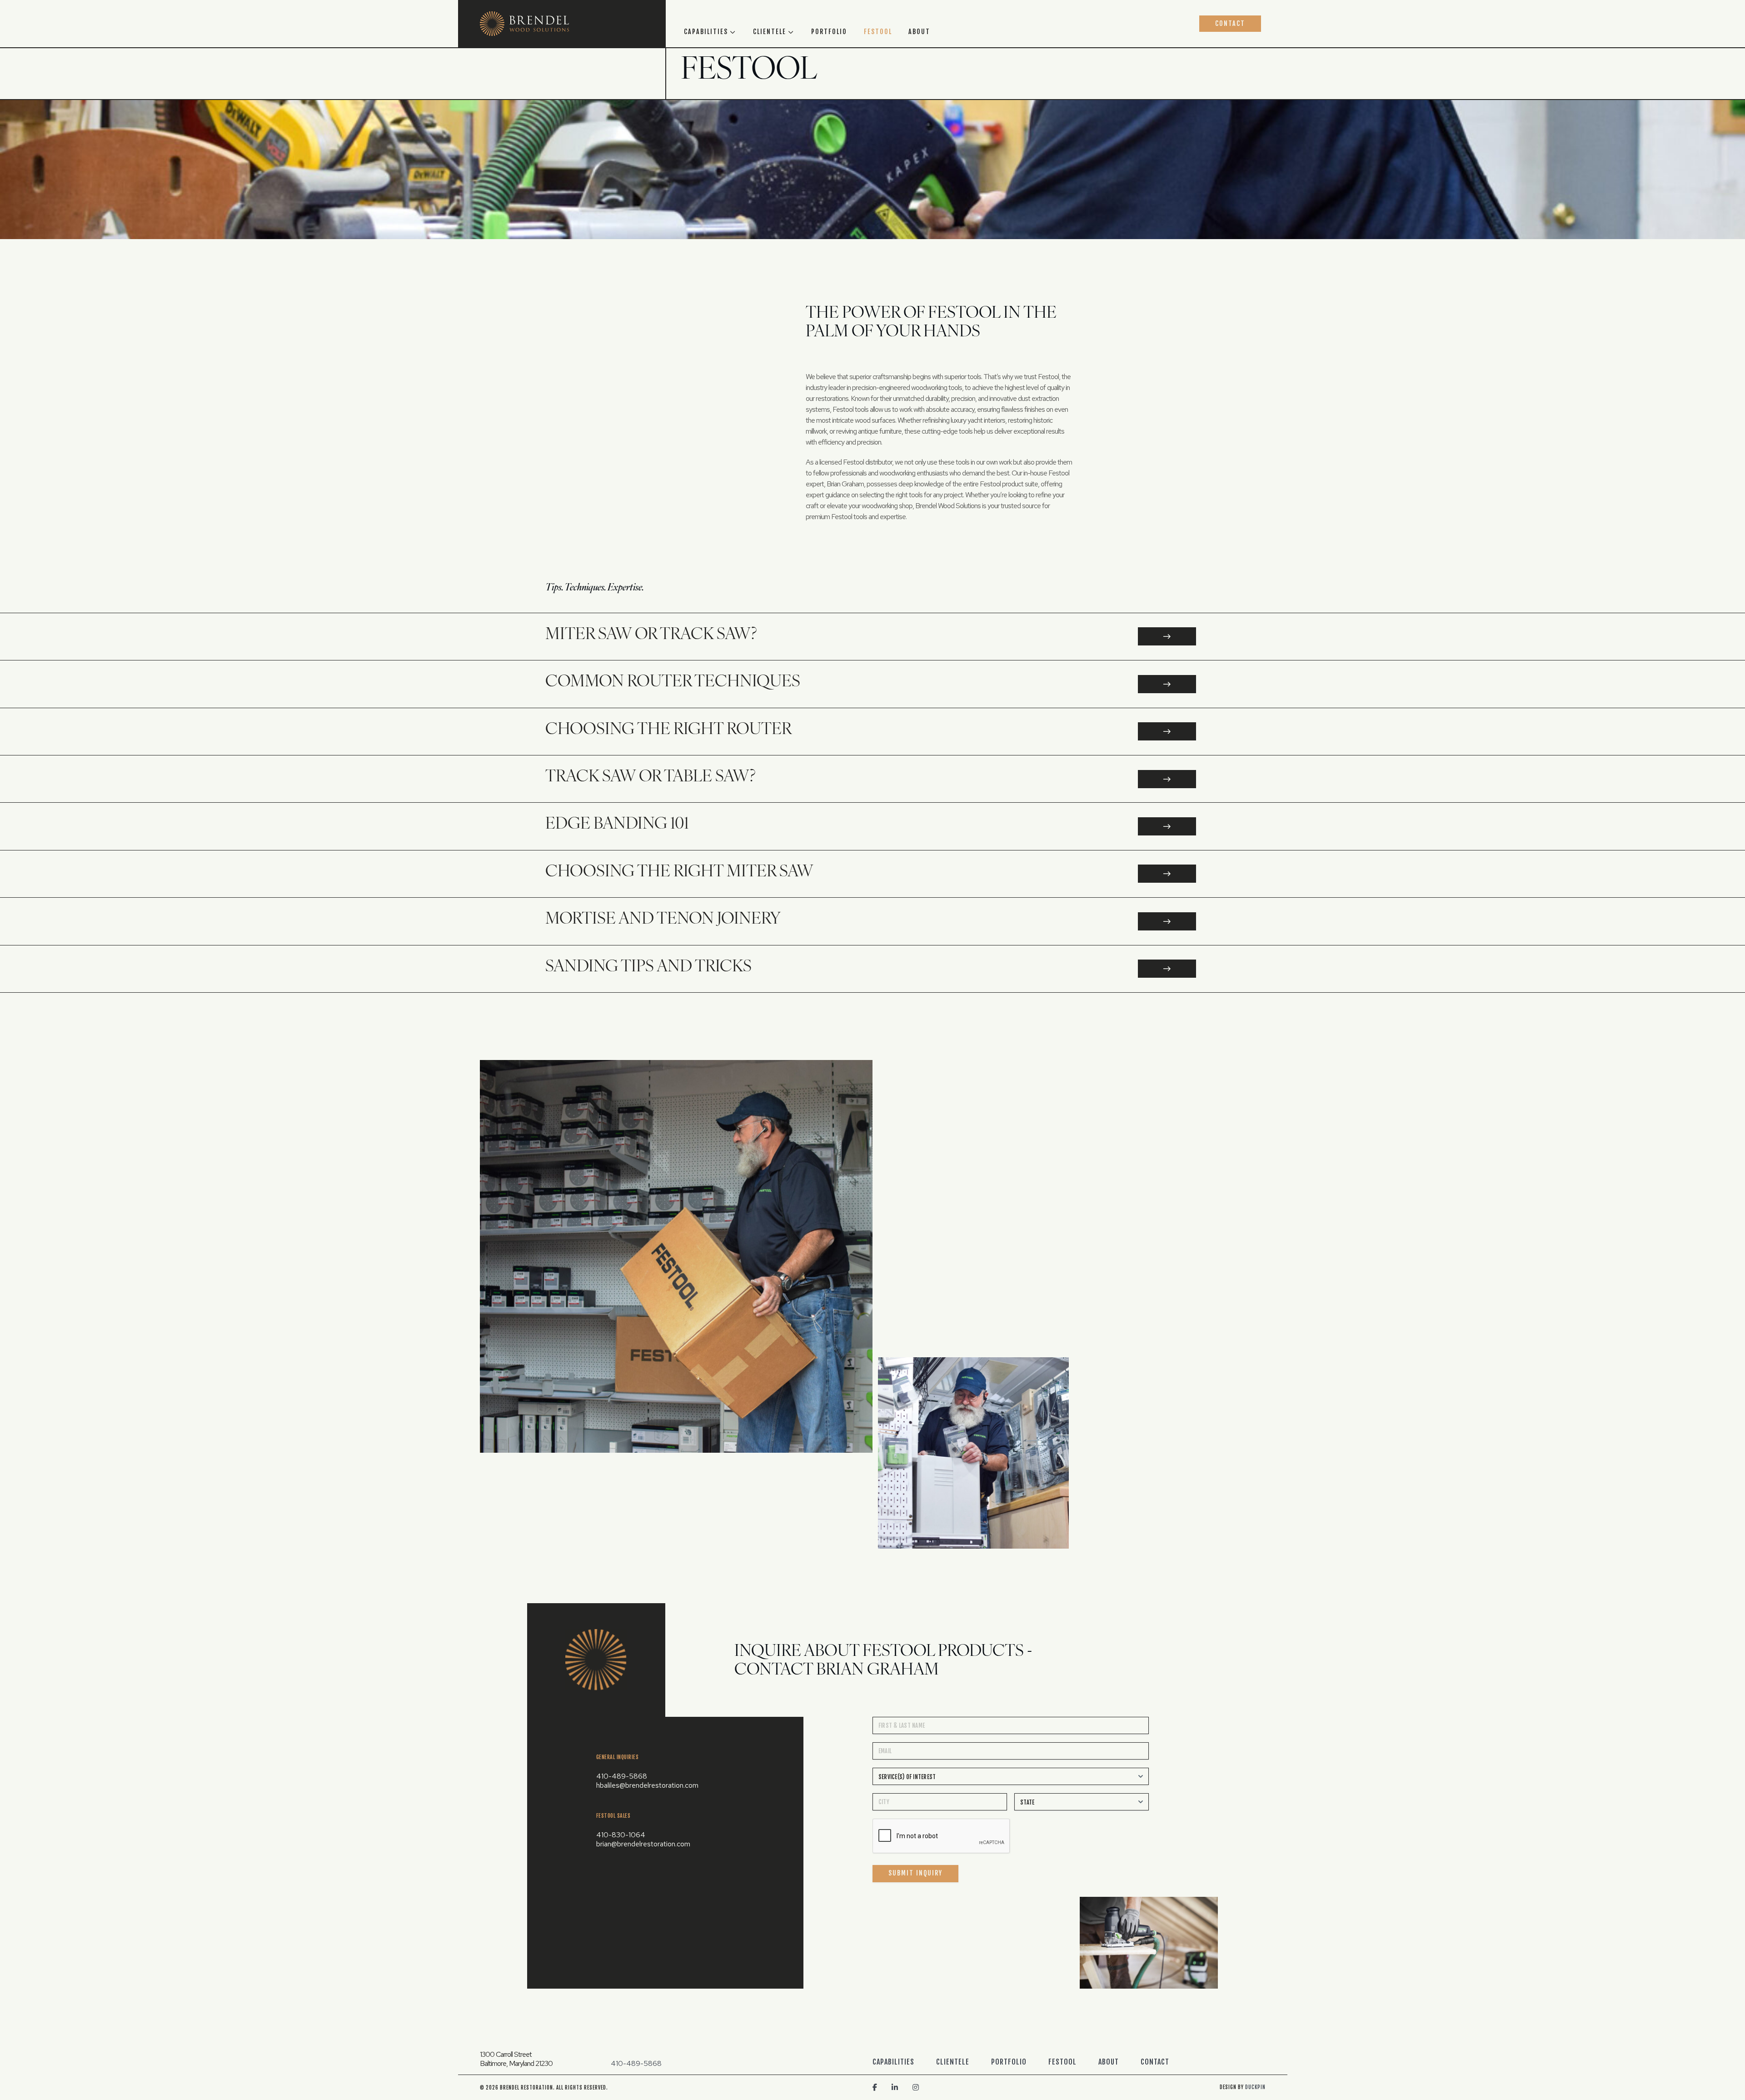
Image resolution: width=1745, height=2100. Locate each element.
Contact (1230, 23)
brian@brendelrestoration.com (643, 1844)
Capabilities (706, 32)
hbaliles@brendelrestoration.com (647, 1785)
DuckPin (1255, 2087)
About (919, 32)
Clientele (770, 32)
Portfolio (829, 32)
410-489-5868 (622, 1776)
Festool (878, 32)
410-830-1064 (621, 1835)
